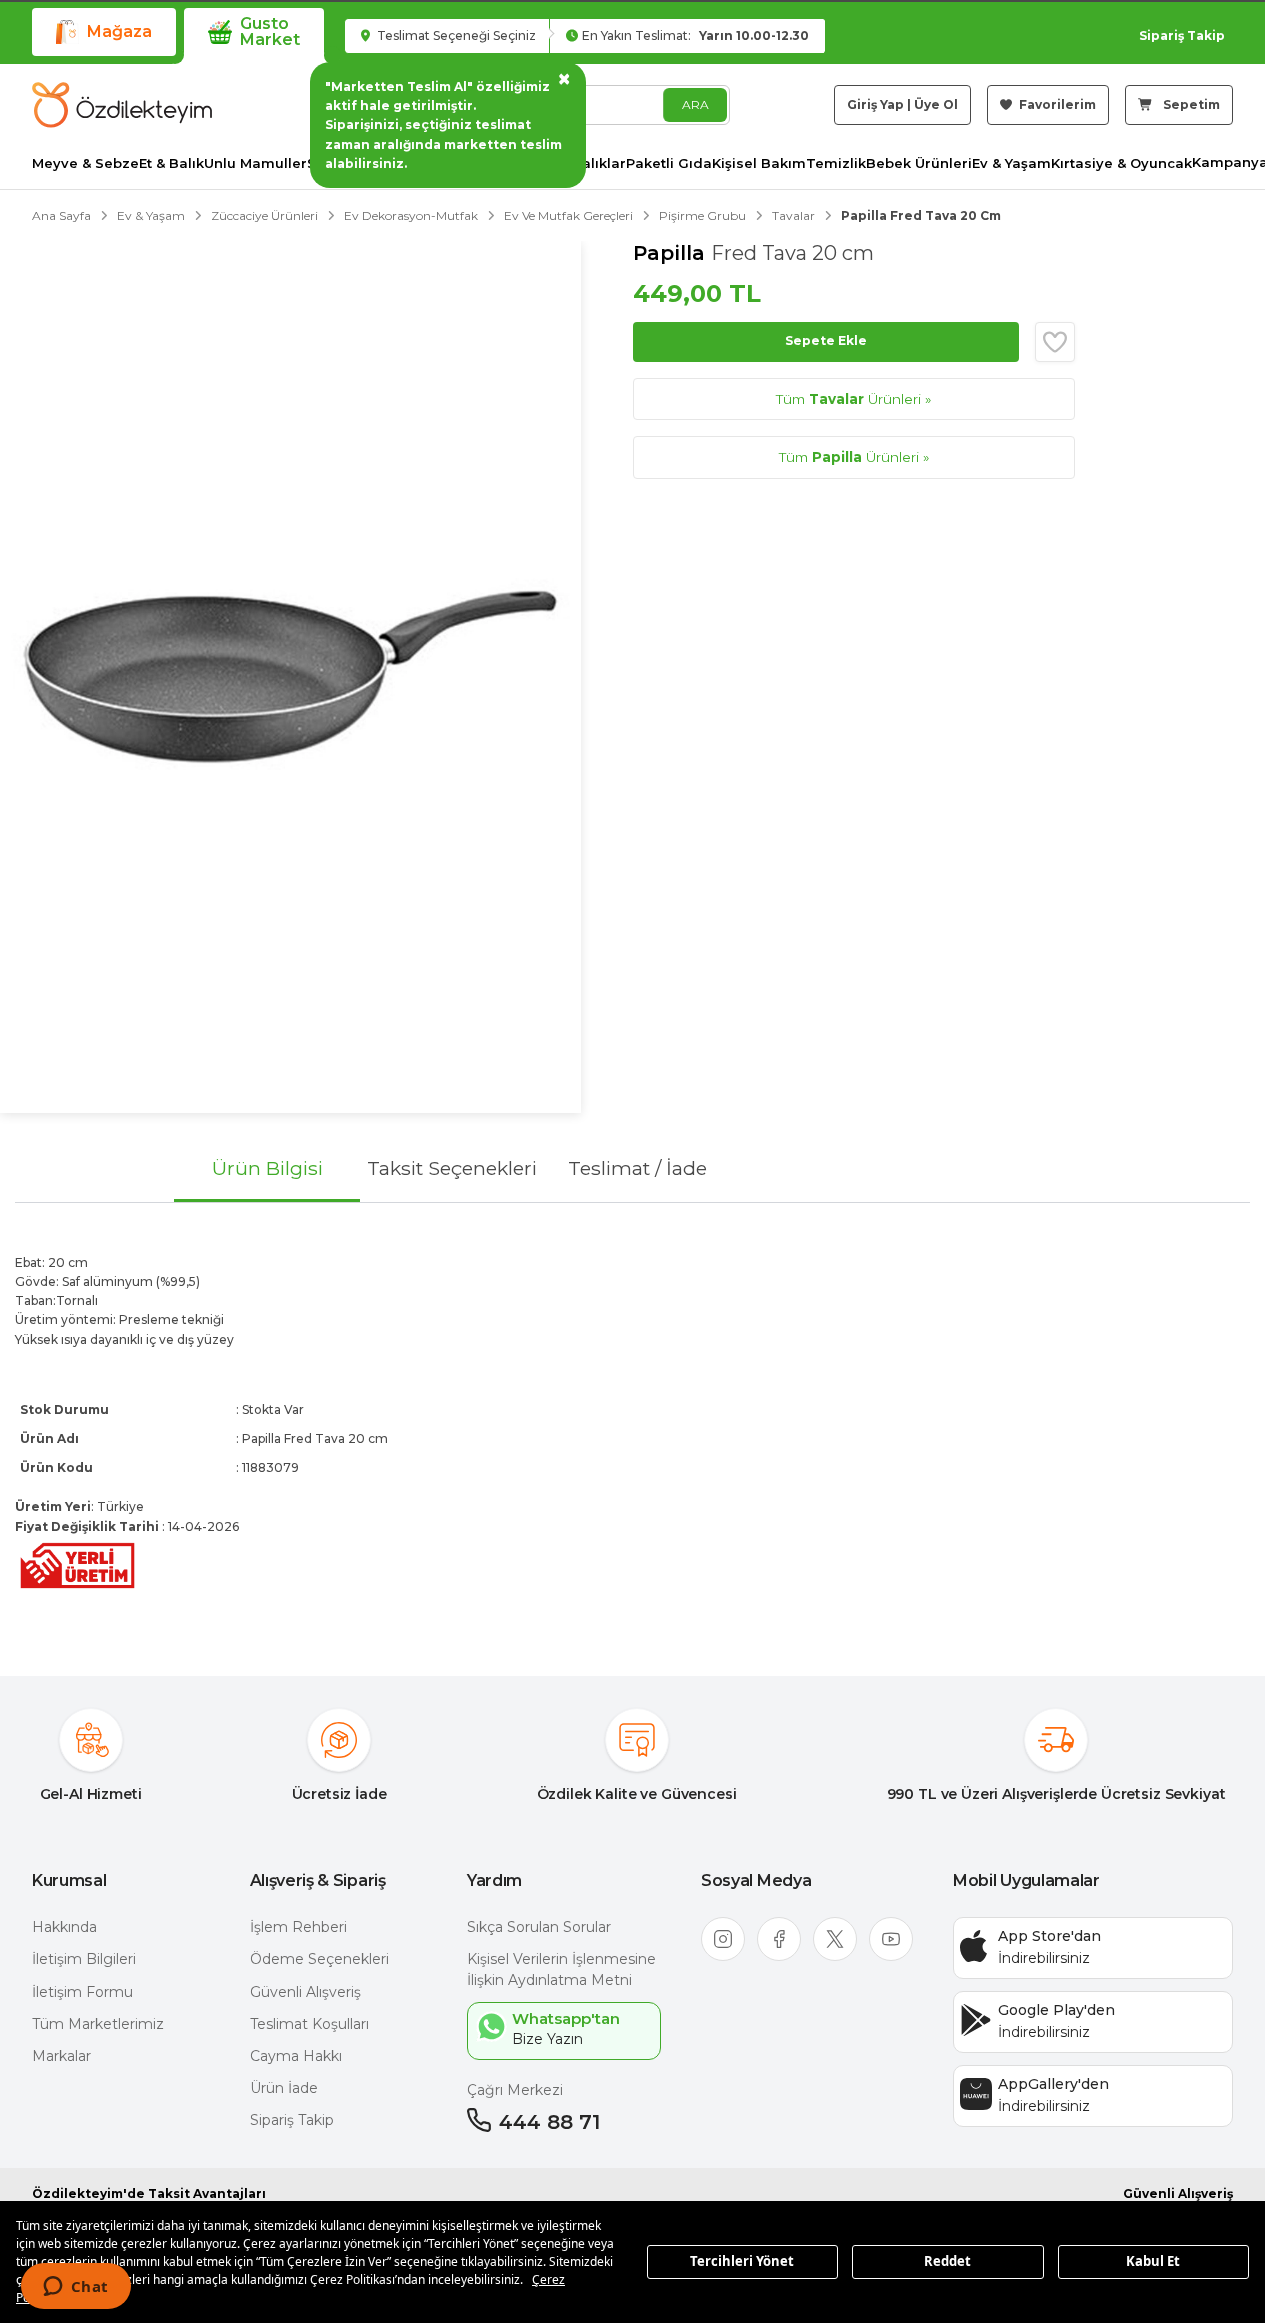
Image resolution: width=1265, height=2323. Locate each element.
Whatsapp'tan (566, 2018)
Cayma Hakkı (296, 2056)
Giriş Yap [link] (875, 104)
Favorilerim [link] (1056, 104)
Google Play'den (1056, 2010)
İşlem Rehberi (298, 1927)
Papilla (672, 253)
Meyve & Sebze (85, 163)
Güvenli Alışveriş (305, 1992)
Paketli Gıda (669, 163)
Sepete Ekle (826, 340)
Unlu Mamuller (255, 163)
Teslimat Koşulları (309, 2024)
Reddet (947, 2261)
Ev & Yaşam (1011, 163)
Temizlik (836, 163)
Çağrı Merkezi (515, 2090)
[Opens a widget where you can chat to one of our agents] (75, 2288)
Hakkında (64, 1927)
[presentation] (632, 1423)
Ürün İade (284, 2088)
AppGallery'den (1053, 2084)
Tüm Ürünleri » (853, 399)
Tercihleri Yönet (742, 2261)
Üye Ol (936, 104)
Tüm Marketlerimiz (98, 2024)
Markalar (61, 2056)
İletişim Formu (82, 1992)
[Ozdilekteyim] (122, 105)
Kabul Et (1153, 2261)
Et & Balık (171, 163)
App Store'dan (1049, 1936)
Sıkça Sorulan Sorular (539, 1927)
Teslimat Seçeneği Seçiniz (455, 35)
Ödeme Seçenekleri (319, 1959)
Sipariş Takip (1182, 35)
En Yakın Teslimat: (695, 35)
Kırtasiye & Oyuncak (1121, 163)
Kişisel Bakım (759, 163)
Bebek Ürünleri (919, 163)
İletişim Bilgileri (84, 1959)
